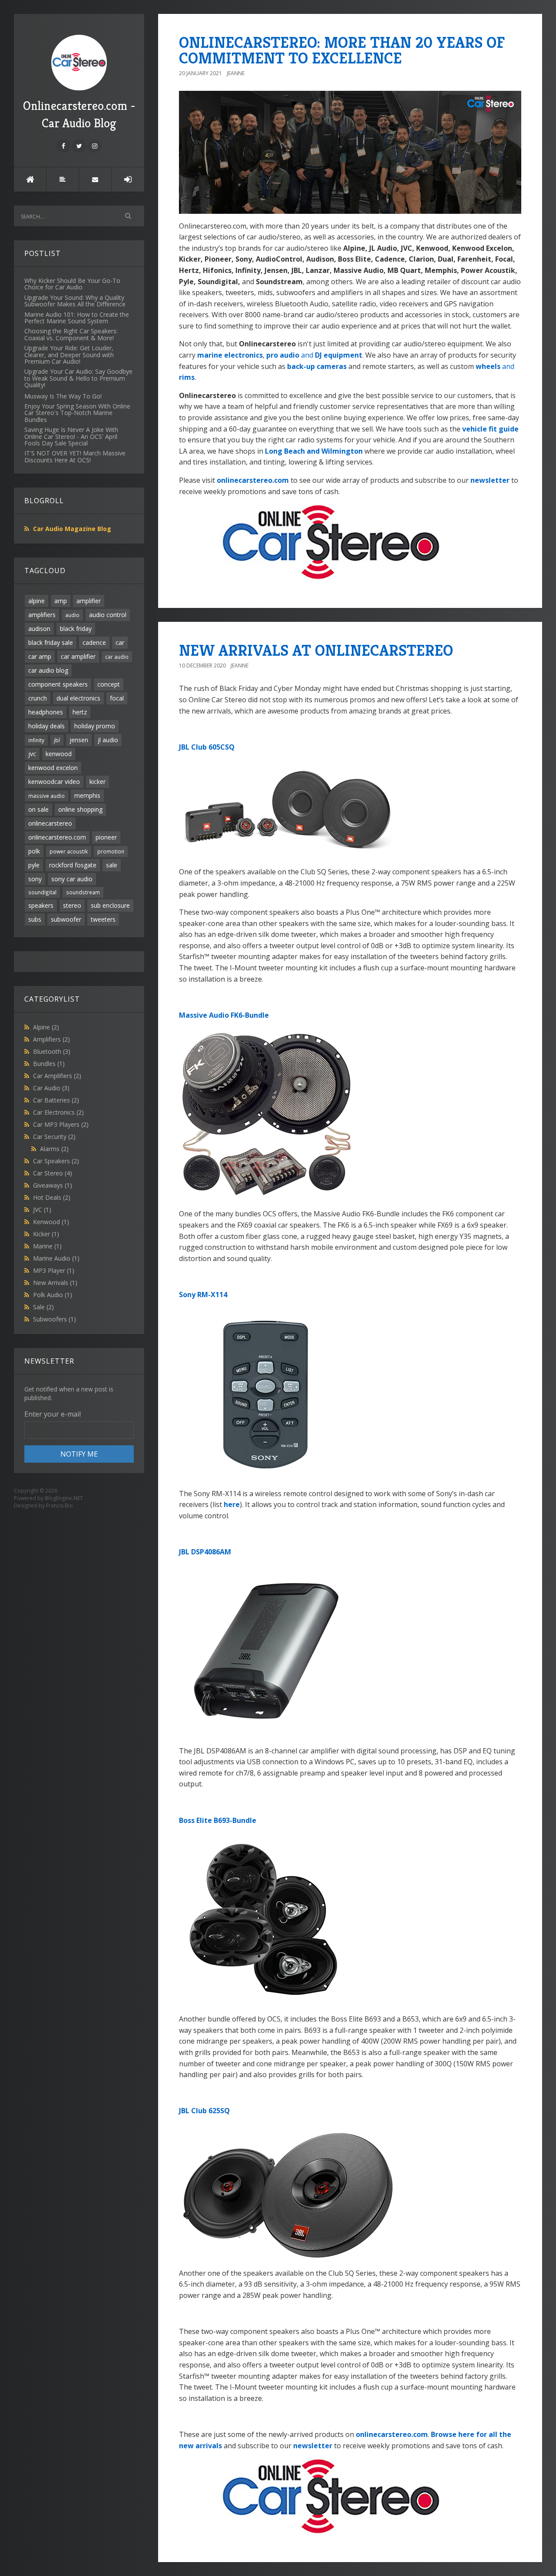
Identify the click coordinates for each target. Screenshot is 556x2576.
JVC (42, 1210)
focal (117, 698)
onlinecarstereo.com (57, 837)
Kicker (46, 1234)
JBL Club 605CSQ (207, 747)
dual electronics (78, 698)
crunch (38, 698)
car (120, 642)
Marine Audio (56, 1258)
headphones (46, 712)
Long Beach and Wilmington (314, 451)
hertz (80, 712)
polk (34, 851)
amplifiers (42, 615)
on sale (38, 809)
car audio (117, 657)
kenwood (59, 754)
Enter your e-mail (53, 1414)
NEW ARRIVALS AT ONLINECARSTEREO (316, 650)
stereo (72, 905)
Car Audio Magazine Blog (72, 529)
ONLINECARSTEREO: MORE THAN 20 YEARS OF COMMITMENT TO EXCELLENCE (342, 50)
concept (109, 684)
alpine (36, 601)
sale (112, 865)
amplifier (89, 601)
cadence (94, 642)
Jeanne (236, 73)
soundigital (42, 892)
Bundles (49, 1064)
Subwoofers (55, 1319)
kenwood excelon (53, 768)
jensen (79, 740)
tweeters (103, 919)
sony (35, 879)
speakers (41, 905)
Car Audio (51, 1088)
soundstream (83, 892)
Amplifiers (51, 1039)
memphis (87, 795)
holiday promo (95, 726)
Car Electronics (58, 1112)
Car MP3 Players (61, 1124)
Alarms (54, 1149)
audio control (108, 615)
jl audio (108, 740)
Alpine (46, 1027)
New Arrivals (55, 1283)
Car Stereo (53, 1173)
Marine (47, 1246)
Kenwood (51, 1222)
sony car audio (72, 879)
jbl (57, 740)
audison (39, 629)
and (314, 355)
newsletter (490, 480)
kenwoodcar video (54, 782)
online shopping (80, 809)
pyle (34, 865)
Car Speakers (56, 1161)
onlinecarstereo (50, 823)
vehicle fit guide (490, 429)
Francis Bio (60, 1505)
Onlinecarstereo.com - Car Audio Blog (79, 115)
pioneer (106, 837)
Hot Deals (52, 1197)
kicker (98, 782)
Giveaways (53, 1185)
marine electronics (230, 355)
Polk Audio (53, 1295)
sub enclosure (110, 905)
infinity (36, 740)
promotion (111, 851)
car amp (40, 656)
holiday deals (46, 726)
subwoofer (66, 919)
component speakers (58, 684)
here (232, 1504)
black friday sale (51, 642)
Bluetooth (52, 1051)
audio (72, 615)
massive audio (46, 796)
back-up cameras (317, 366)
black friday (76, 629)
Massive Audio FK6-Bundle (224, 1015)
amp (61, 601)
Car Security (54, 1137)
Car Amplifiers (57, 1076)
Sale (43, 1307)
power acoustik (69, 851)
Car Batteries (56, 1100)
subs (35, 919)
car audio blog (48, 670)
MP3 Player (54, 1270)
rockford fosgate (73, 865)
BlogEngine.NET (64, 1498)
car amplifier (78, 656)
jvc (32, 754)
